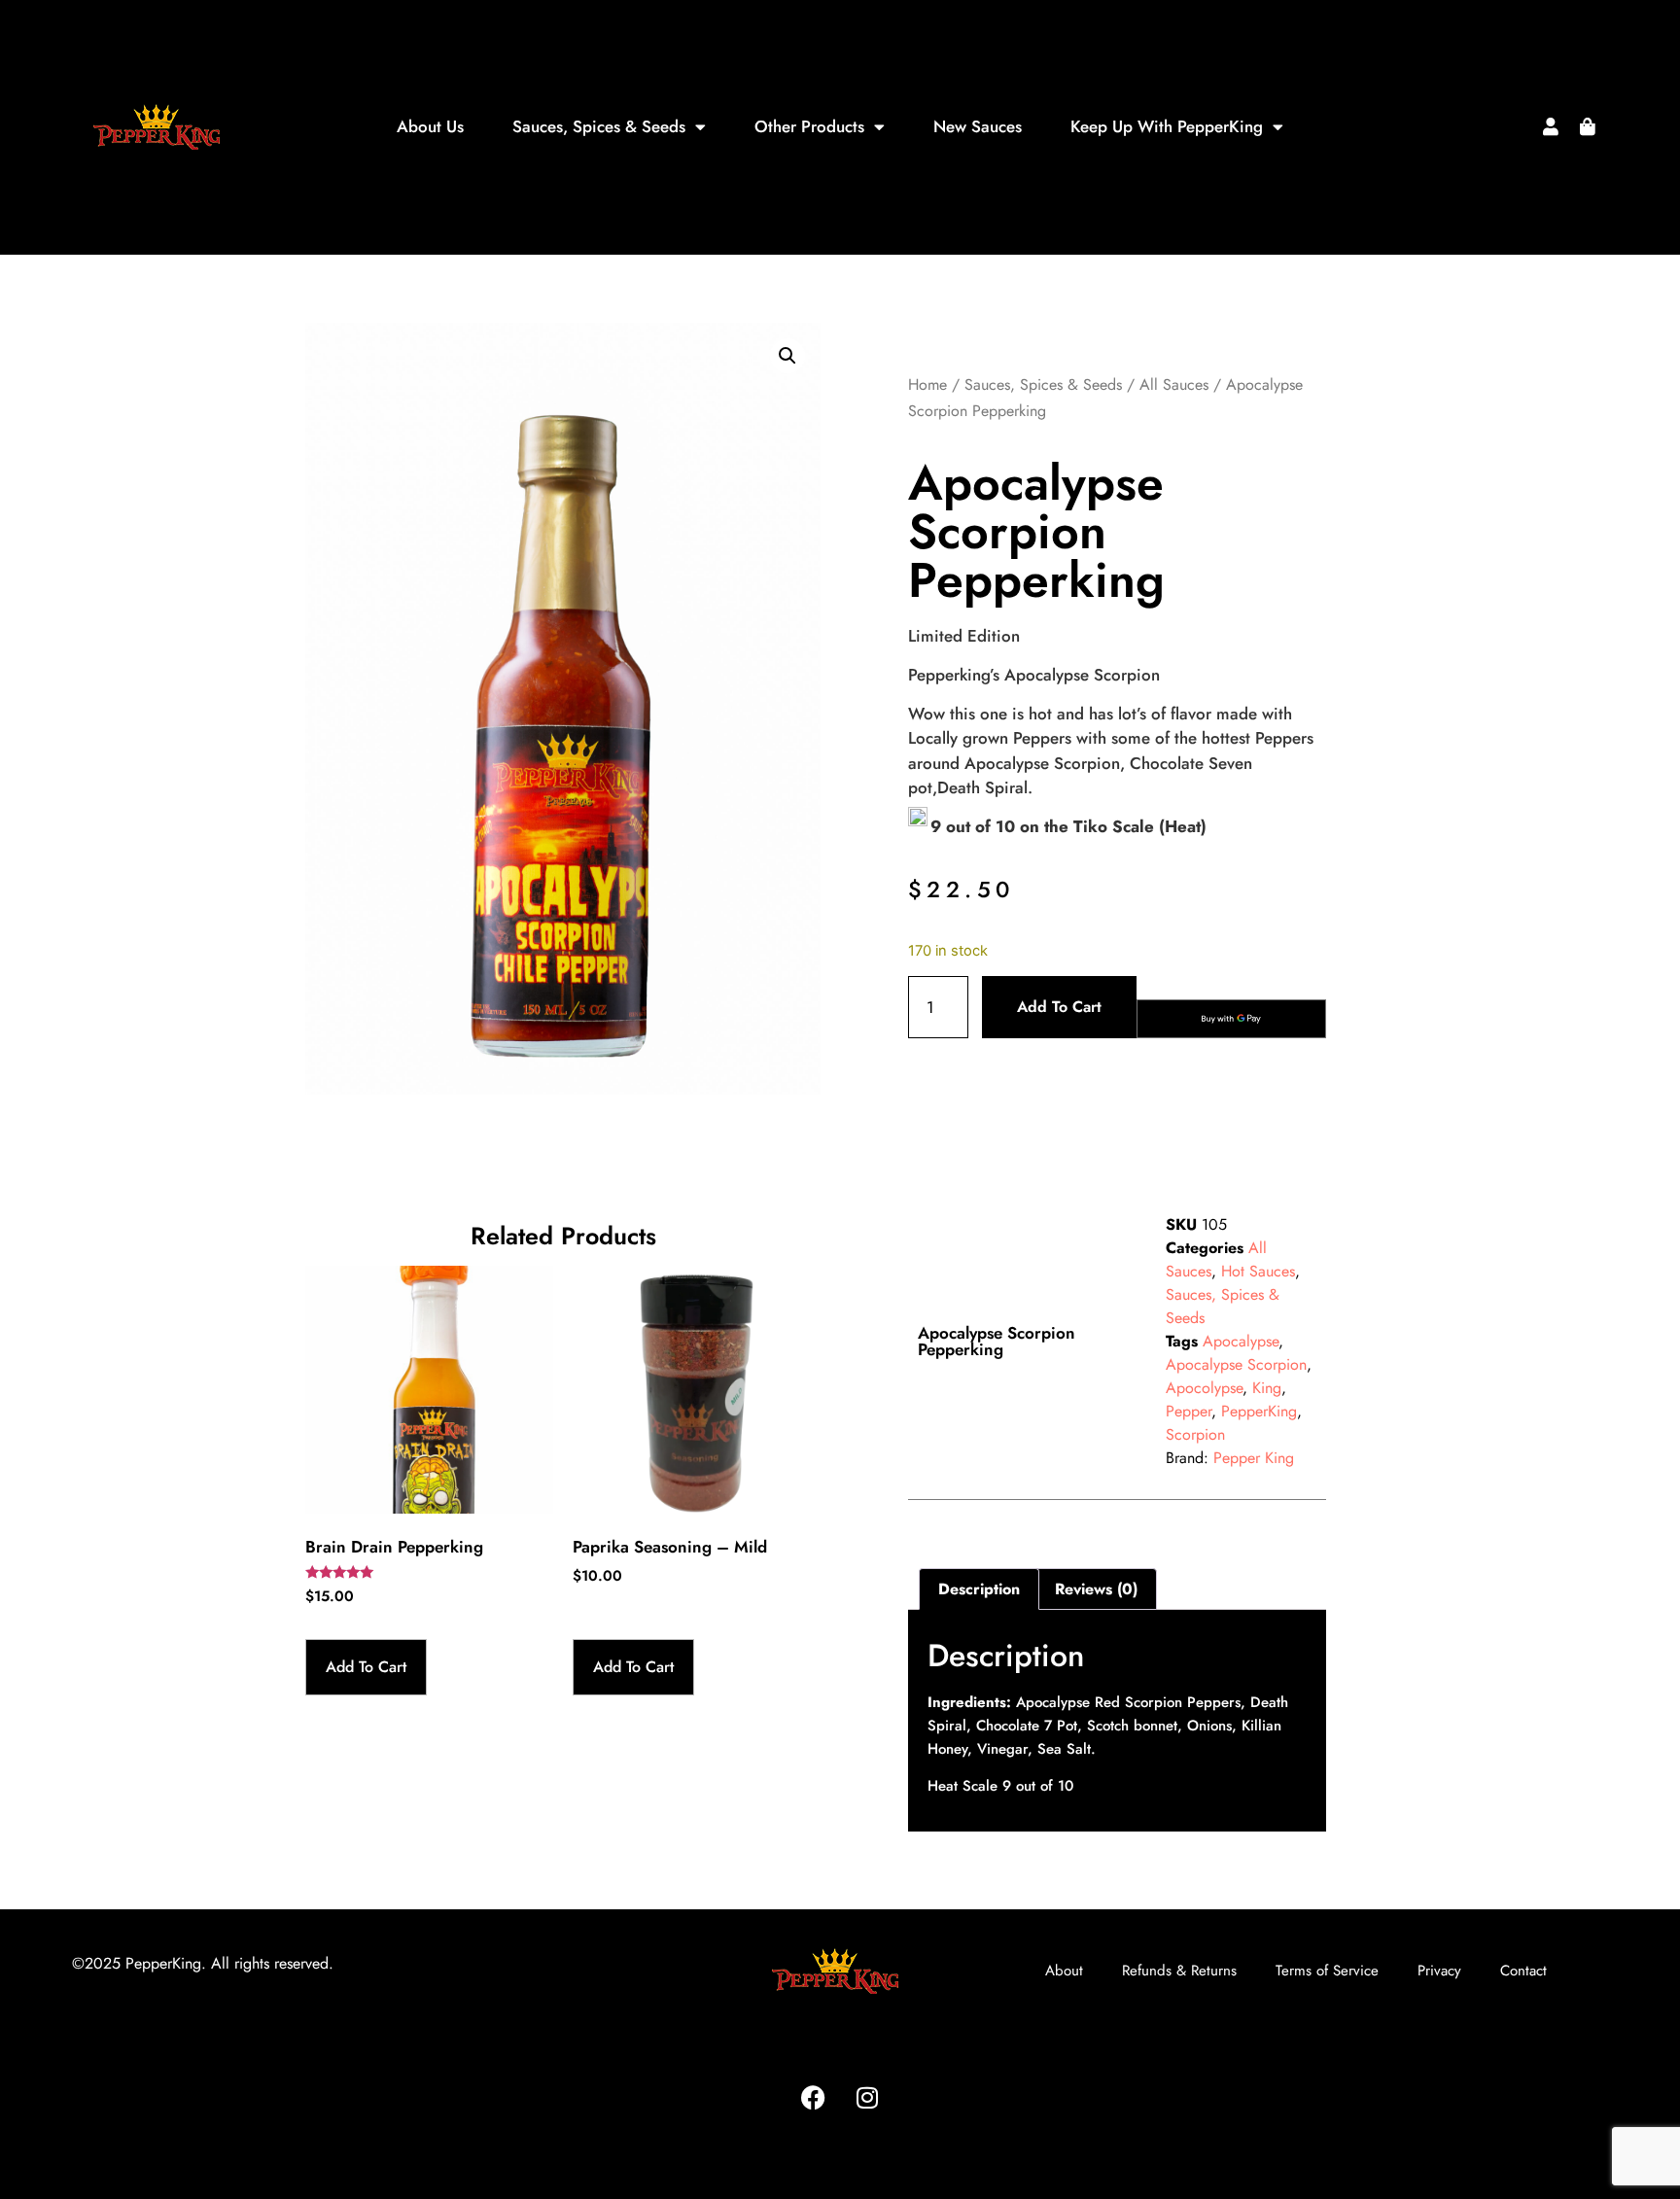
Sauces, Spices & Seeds (599, 126)
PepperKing (1259, 1411)
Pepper (1189, 1411)
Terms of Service (1327, 1971)
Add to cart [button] (366, 1667)
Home (927, 384)
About (1064, 1971)
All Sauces (1174, 384)
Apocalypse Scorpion (1236, 1364)
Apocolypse (1204, 1388)
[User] (1551, 126)
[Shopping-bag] (1588, 126)
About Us (430, 126)
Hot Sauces (1258, 1271)
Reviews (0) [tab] (1096, 1589)
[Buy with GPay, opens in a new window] (1231, 1019)
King (1267, 1388)
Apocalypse (1241, 1341)
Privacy (1439, 1971)
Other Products (809, 126)
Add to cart (1059, 1007)
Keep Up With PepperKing (1167, 126)
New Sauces (978, 126)
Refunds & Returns (1179, 1971)
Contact (1523, 1971)
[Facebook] (814, 2098)
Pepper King (1254, 1458)
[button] (787, 356)
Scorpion (1195, 1434)
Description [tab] (979, 1589)
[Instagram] (867, 2098)
